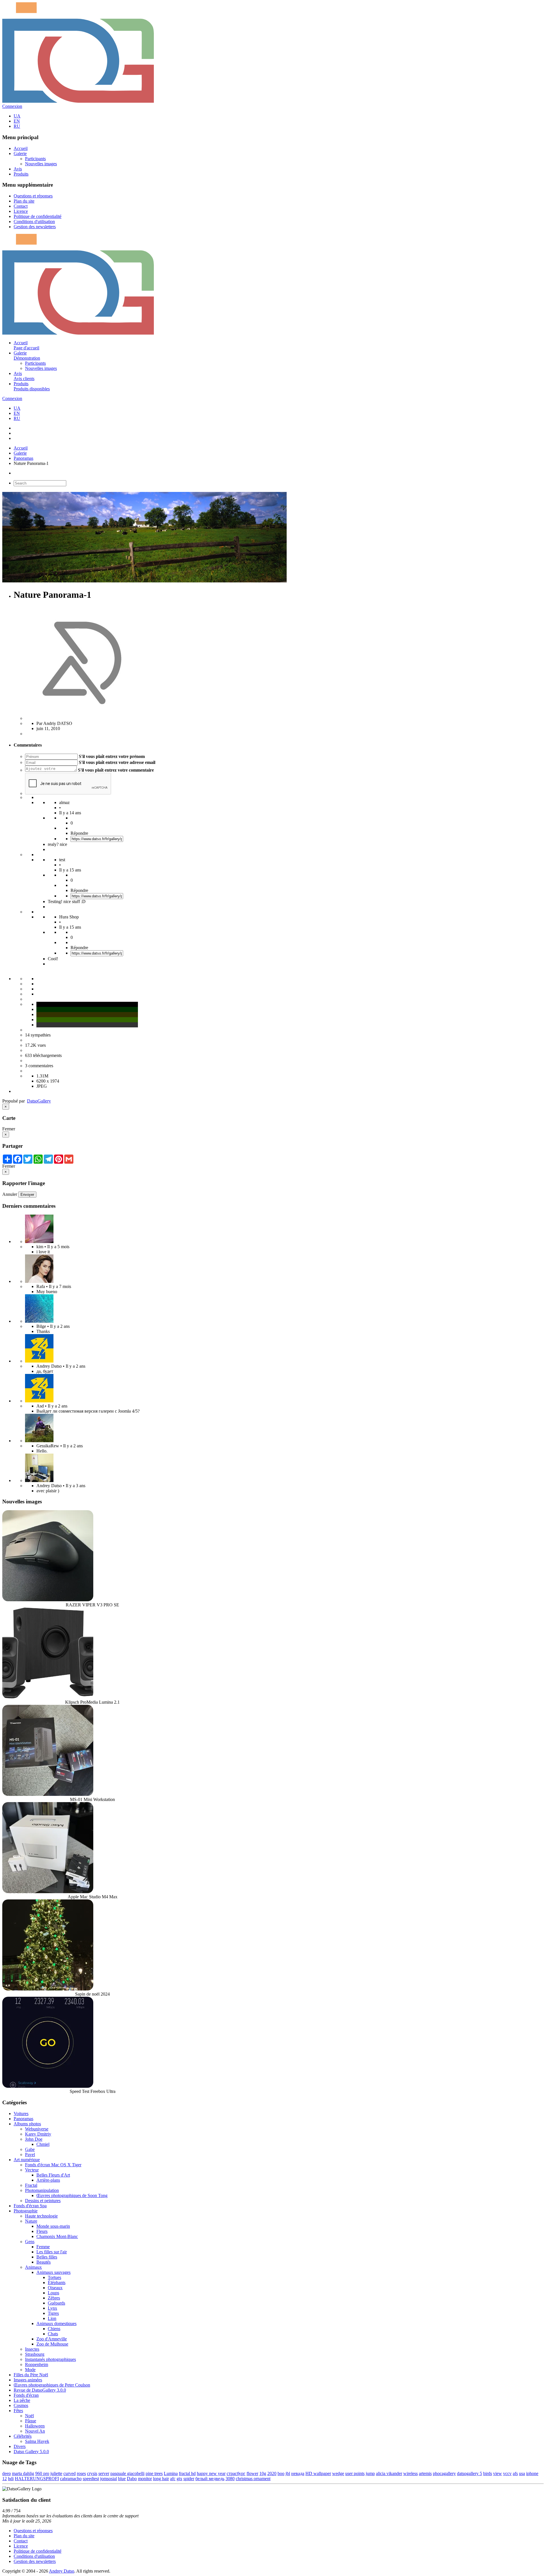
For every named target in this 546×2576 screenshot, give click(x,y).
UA (17, 116)
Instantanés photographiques (50, 2359)
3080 (230, 2479)
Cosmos (21, 2405)
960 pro (42, 2473)
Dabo (132, 2479)
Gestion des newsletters (35, 227)
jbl (288, 2473)
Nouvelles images (41, 164)
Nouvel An (35, 2431)
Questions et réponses (33, 196)
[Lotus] (39, 1241)
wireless (410, 2473)
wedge (338, 2473)
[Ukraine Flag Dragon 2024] (39, 1361)
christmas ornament (253, 2479)
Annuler (10, 1194)
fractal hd (187, 2473)
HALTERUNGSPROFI (37, 2479)
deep (7, 2473)
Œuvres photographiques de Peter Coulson (52, 2385)
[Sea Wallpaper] (39, 1321)
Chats (53, 2334)
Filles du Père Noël (31, 2375)
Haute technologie (41, 2216)
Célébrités (23, 2436)
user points (355, 2473)
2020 (272, 2473)
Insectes (32, 2349)
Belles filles (47, 2257)
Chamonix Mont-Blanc (57, 2236)
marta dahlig (23, 2473)
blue (122, 2479)
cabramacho (71, 2479)
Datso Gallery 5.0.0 (31, 2452)
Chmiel (43, 2144)
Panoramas (23, 458)
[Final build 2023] (39, 1480)
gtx (179, 2479)
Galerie (20, 153)
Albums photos (27, 2124)
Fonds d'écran (26, 2395)
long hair (161, 2479)
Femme (43, 2247)
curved (70, 2473)
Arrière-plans (48, 2180)
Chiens (54, 2329)
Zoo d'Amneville (52, 2339)
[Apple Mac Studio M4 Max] (48, 1892)
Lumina (171, 2473)
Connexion (12, 106)
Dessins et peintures (43, 2201)
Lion (52, 2318)
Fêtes (18, 2411)
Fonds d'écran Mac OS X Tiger (53, 2165)
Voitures (21, 2114)
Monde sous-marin (53, 2226)
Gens (30, 2242)
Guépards (56, 2303)
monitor (145, 2479)
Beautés (44, 2262)
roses (81, 2473)
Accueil (21, 148)
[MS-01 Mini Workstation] (48, 1794)
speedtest (91, 2479)
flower (252, 2473)
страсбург (236, 2473)
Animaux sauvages (53, 2272)
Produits (21, 174)
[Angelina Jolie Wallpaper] (39, 1281)
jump (370, 2473)
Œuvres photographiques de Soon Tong (72, 2195)
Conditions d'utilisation (34, 221)
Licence (21, 211)
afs (515, 2473)
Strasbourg (35, 2354)
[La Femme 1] (39, 1441)
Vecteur (32, 2170)
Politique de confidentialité (38, 216)
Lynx (52, 2308)
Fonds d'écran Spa (30, 2206)
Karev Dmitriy (38, 2134)
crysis (92, 2473)
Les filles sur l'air (52, 2252)
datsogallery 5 (470, 2473)
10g (263, 2473)
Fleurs (42, 2231)
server (104, 2473)
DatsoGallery (39, 1101)
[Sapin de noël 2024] (48, 1989)
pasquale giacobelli (127, 2473)
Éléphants (57, 2283)
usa (522, 2473)
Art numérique (27, 2160)
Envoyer (27, 1195)
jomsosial (108, 2479)
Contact (21, 206)
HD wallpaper (318, 2473)
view (498, 2473)
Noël (29, 2416)
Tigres (53, 2313)
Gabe (30, 2149)
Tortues (54, 2277)
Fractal (31, 2185)
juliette (56, 2473)
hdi (11, 2479)
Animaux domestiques (56, 2323)
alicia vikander (389, 2473)
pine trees (154, 2473)
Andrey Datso (62, 2571)
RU (17, 126)
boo (281, 2473)
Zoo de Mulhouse (52, 2344)
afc (173, 2479)
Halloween (35, 2426)
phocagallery (444, 2473)
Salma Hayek (37, 2441)
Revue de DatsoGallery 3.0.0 (40, 2390)
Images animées (28, 2380)
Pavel (30, 2154)
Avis (18, 169)
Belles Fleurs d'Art (53, 2175)
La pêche (22, 2400)
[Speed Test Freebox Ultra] (48, 2086)
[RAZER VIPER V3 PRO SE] (48, 1600)
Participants (35, 159)
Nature (31, 2221)
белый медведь (210, 2479)
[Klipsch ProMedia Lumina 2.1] (48, 1697)
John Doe (34, 2139)
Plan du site (24, 201)
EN (17, 121)
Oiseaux (55, 2288)
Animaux (33, 2267)
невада (298, 2473)
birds (488, 2473)
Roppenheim (37, 2364)
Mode (30, 2370)
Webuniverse (37, 2129)
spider (189, 2479)
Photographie (26, 2211)
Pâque (31, 2421)
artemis (425, 2473)
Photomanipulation (42, 2190)
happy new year (211, 2473)
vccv (507, 2473)
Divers (20, 2446)
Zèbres (54, 2298)
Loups (53, 2293)
